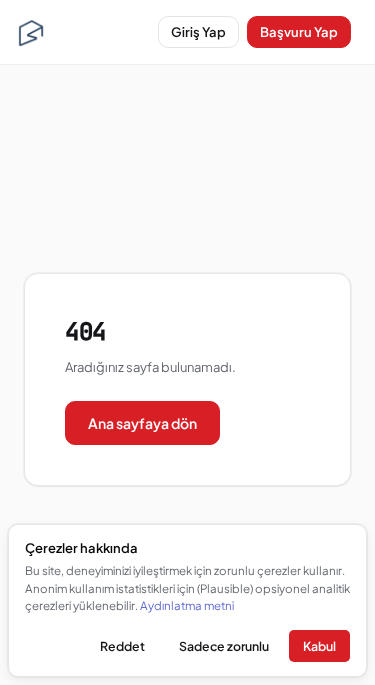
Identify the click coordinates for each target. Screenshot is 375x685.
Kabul (319, 646)
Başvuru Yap (299, 32)
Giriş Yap (198, 32)
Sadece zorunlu (224, 646)
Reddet (122, 646)
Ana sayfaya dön (142, 423)
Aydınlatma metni (187, 605)
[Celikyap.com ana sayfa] (31, 32)
